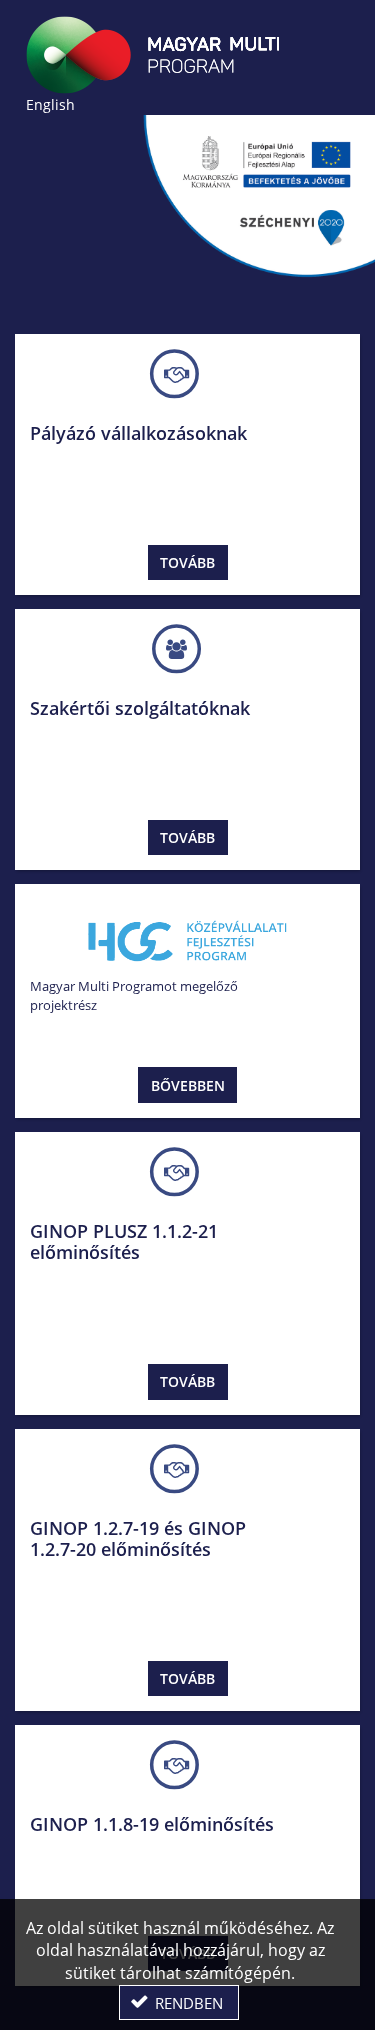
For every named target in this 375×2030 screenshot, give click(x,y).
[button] (179, 2002)
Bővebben (188, 1085)
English (50, 104)
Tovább (187, 562)
